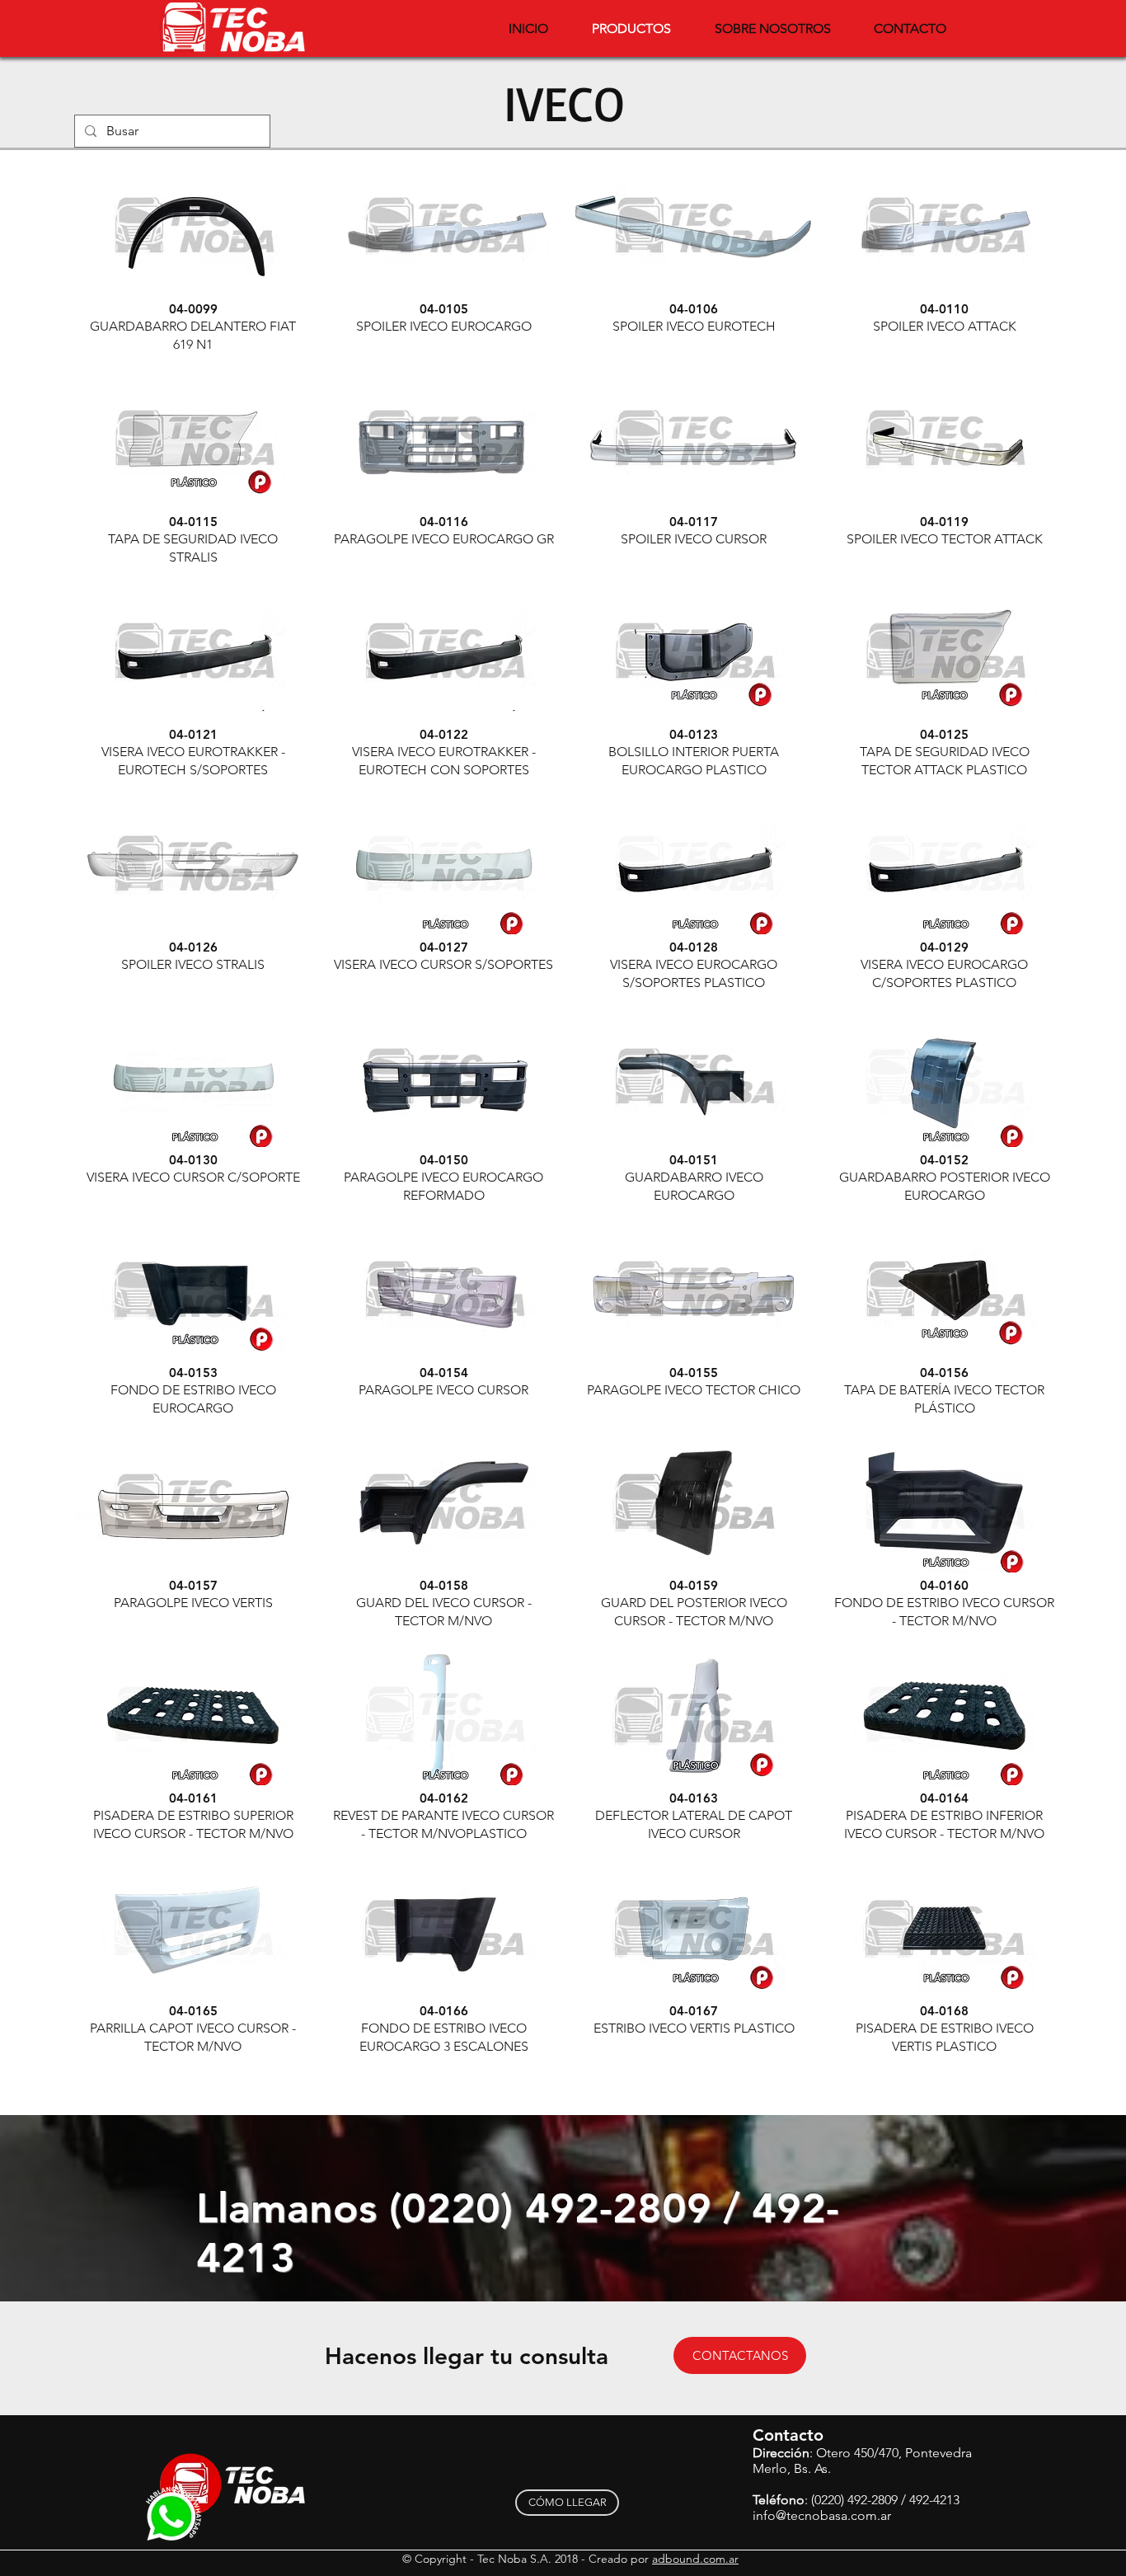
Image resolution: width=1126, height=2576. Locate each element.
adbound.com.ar (695, 2559)
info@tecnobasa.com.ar (822, 2515)
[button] (193, 258)
